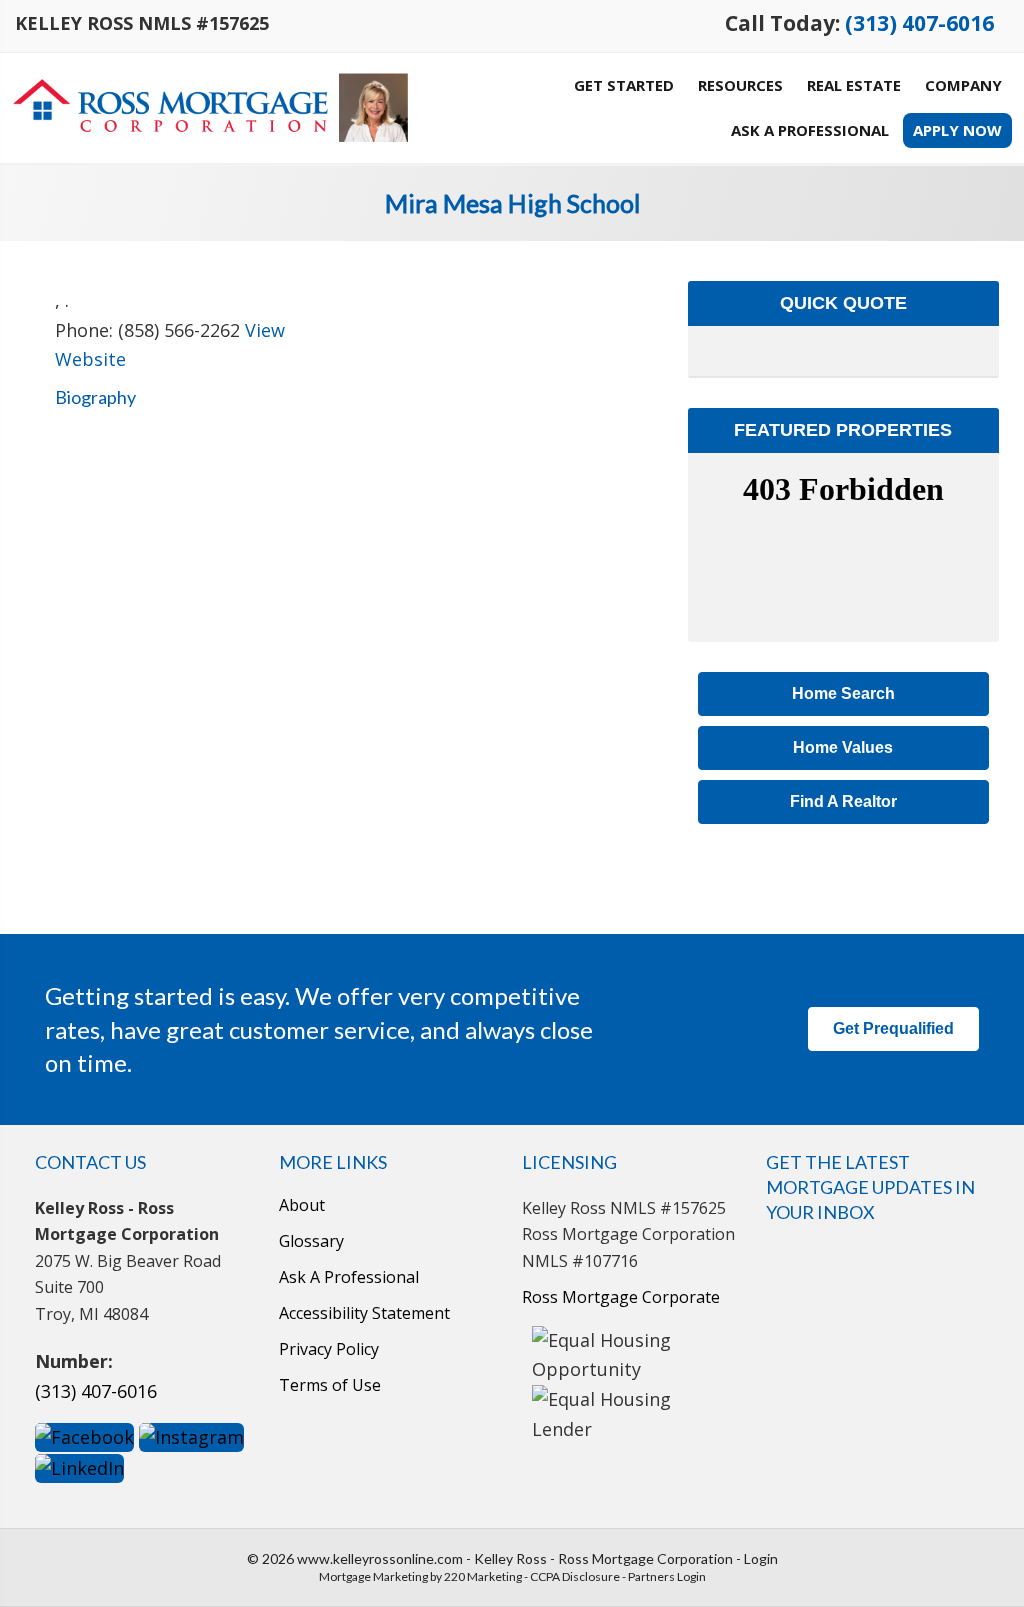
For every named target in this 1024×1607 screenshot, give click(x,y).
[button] (843, 694)
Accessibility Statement (364, 1313)
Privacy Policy (329, 1349)
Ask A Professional (349, 1277)
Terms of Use (330, 1385)
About (302, 1205)
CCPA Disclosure (575, 1576)
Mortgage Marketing (373, 1576)
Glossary (311, 1241)
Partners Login (667, 1576)
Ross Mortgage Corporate (621, 1297)
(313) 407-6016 (919, 23)
